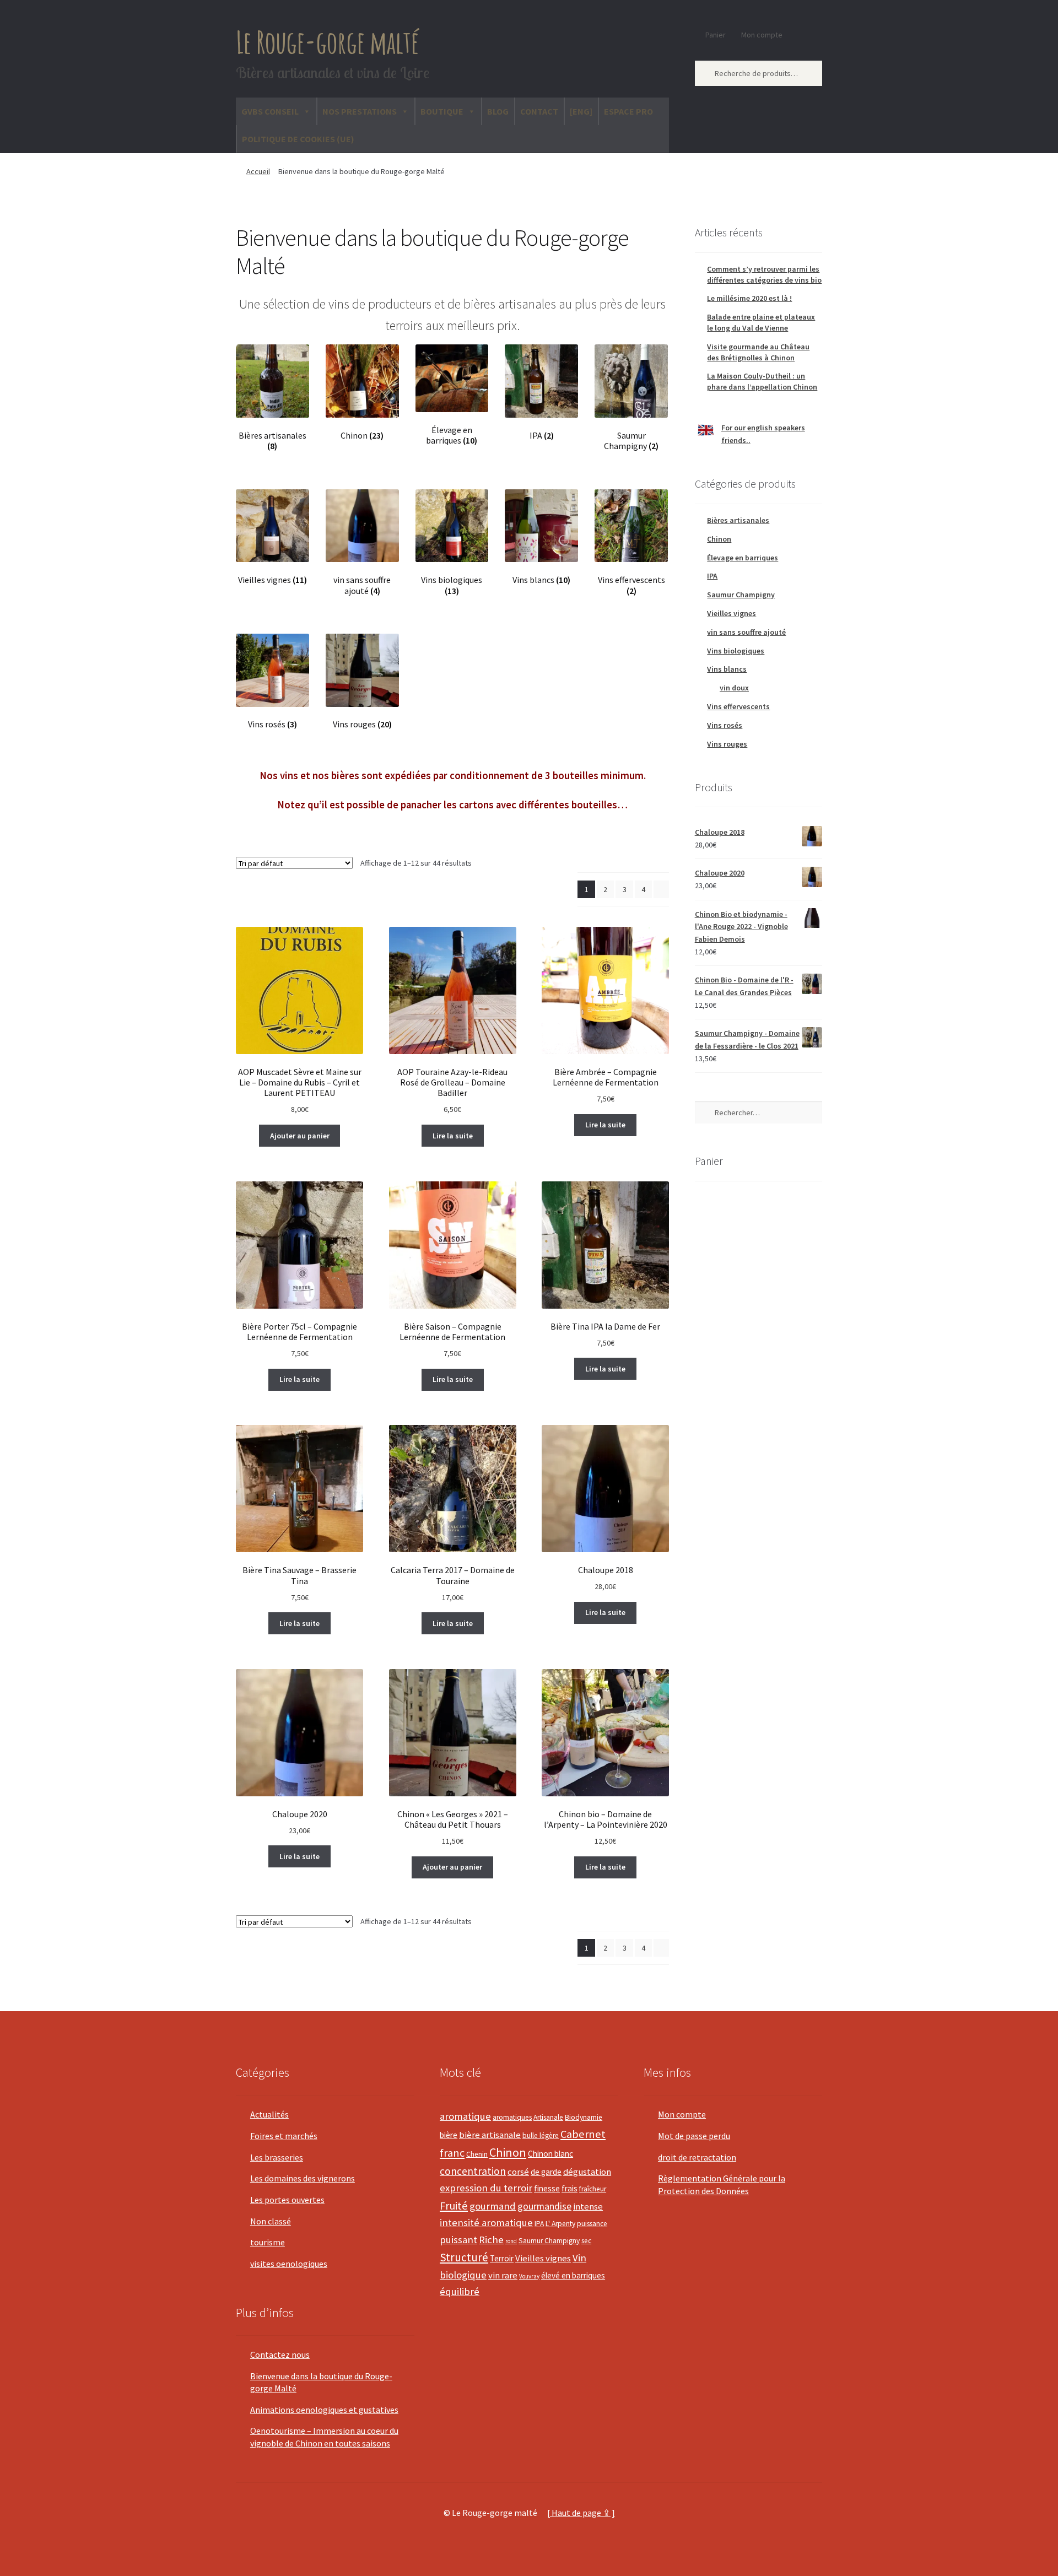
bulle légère (541, 2135)
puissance (592, 2224)
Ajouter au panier (300, 1136)
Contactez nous (280, 2354)
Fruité (454, 2206)
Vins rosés (725, 725)
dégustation (587, 2172)
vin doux (734, 688)
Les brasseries (277, 2157)
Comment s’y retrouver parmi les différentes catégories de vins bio (764, 274)
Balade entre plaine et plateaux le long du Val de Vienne (761, 322)
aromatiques (512, 2117)
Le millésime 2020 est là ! (749, 298)
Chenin (477, 2154)
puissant (458, 2240)
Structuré (464, 2257)
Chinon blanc (550, 2154)
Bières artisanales (738, 520)
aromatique (465, 2116)
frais (570, 2188)
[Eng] (581, 111)
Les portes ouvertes (287, 2200)
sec (586, 2241)
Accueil (258, 171)
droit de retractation (697, 2157)
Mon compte (762, 35)
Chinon (719, 539)
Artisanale (548, 2117)
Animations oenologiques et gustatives (324, 2410)
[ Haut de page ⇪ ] (581, 2513)
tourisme (268, 2242)
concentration (473, 2171)
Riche (491, 2240)
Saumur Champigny (741, 595)
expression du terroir (486, 2188)
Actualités (269, 2114)
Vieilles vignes (732, 613)
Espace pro (628, 111)
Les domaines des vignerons (303, 2178)
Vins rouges (727, 744)
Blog (498, 111)
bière (449, 2135)
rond (511, 2241)
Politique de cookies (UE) (298, 139)
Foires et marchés (284, 2136)
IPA (712, 576)
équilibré (460, 2291)
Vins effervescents (738, 706)
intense (588, 2207)
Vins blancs (727, 669)
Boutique (442, 111)
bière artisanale (490, 2135)
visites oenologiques (289, 2264)
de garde (546, 2172)
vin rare (503, 2275)
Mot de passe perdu (694, 2136)
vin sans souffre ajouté (746, 632)
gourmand (493, 2206)
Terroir (502, 2258)
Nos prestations (360, 111)
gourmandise (544, 2206)
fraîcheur (593, 2189)
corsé (518, 2172)
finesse (547, 2188)
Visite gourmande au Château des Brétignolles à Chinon (758, 352)
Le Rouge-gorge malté (327, 42)
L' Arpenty (560, 2224)
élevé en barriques (573, 2275)
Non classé (271, 2221)
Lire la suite (453, 1136)
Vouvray (529, 2276)
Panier (716, 35)
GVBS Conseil (270, 111)
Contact (539, 111)
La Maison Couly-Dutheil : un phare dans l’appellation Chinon (762, 381)
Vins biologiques (736, 651)
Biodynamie (584, 2117)
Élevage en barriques (743, 558)
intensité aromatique (486, 2223)
